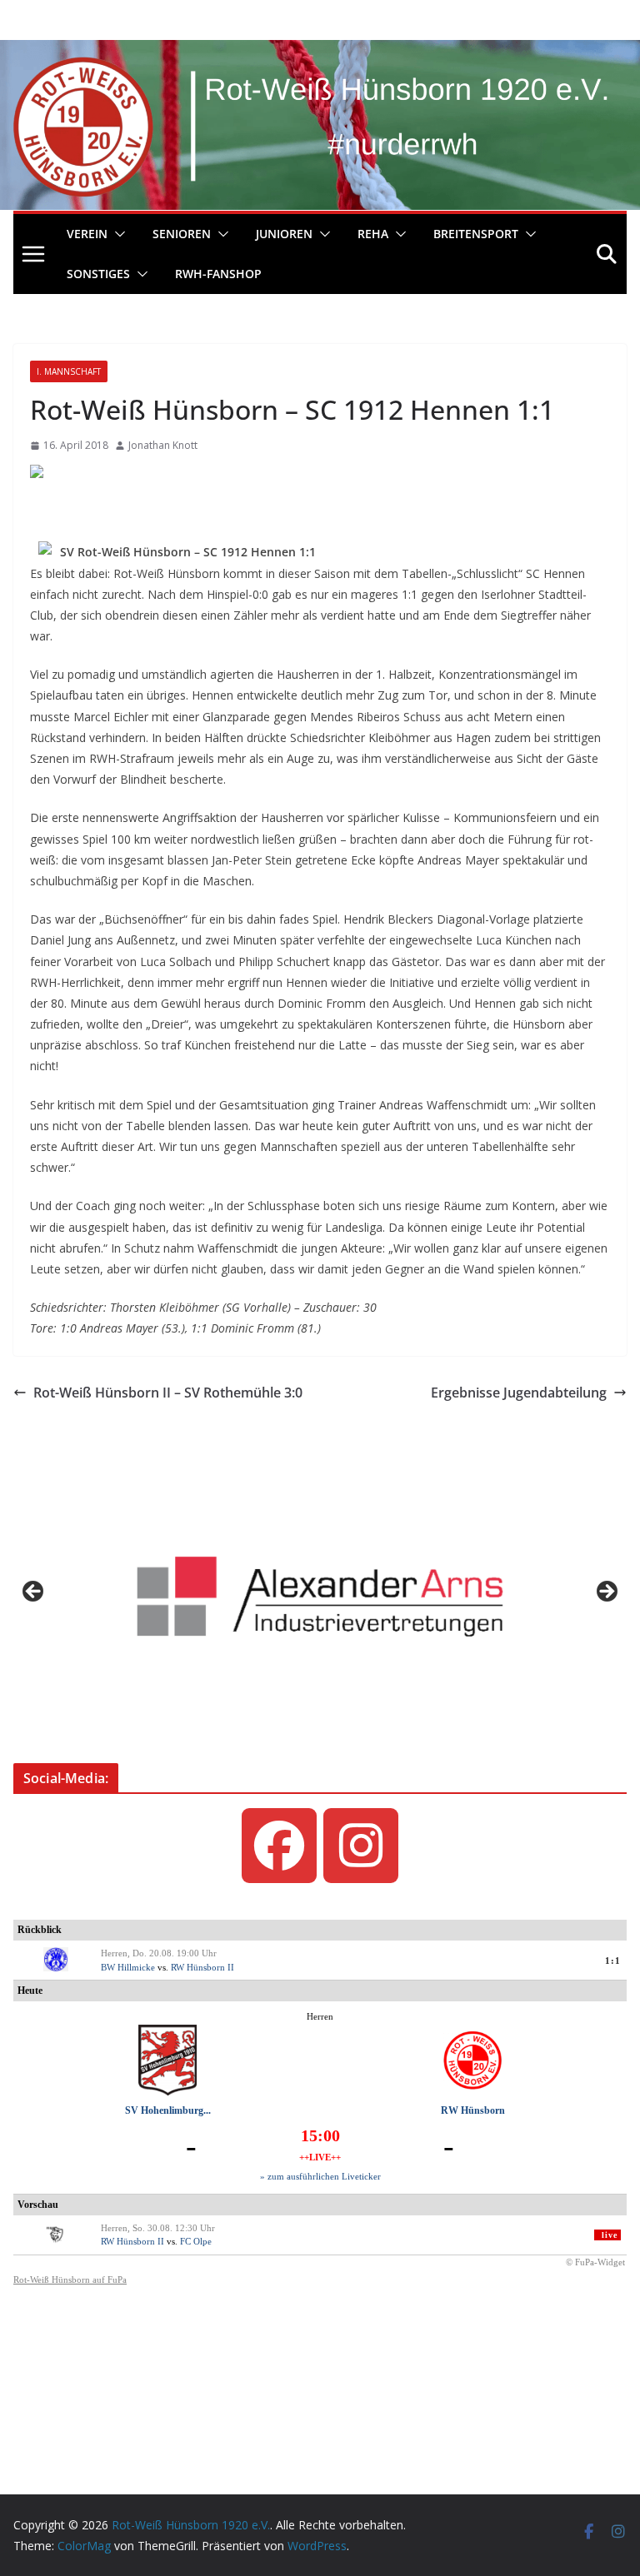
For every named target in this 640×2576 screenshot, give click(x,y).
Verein (87, 234)
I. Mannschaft (69, 371)
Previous (34, 1592)
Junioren (284, 234)
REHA (373, 234)
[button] (117, 234)
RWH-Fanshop (218, 274)
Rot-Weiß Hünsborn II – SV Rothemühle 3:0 (168, 1393)
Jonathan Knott (163, 445)
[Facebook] (279, 1846)
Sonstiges (98, 274)
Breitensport (476, 234)
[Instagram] (361, 1846)
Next (606, 1592)
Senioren (182, 234)
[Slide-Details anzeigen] (320, 1597)
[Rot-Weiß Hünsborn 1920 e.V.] (320, 52)
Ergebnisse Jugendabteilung (519, 1393)
